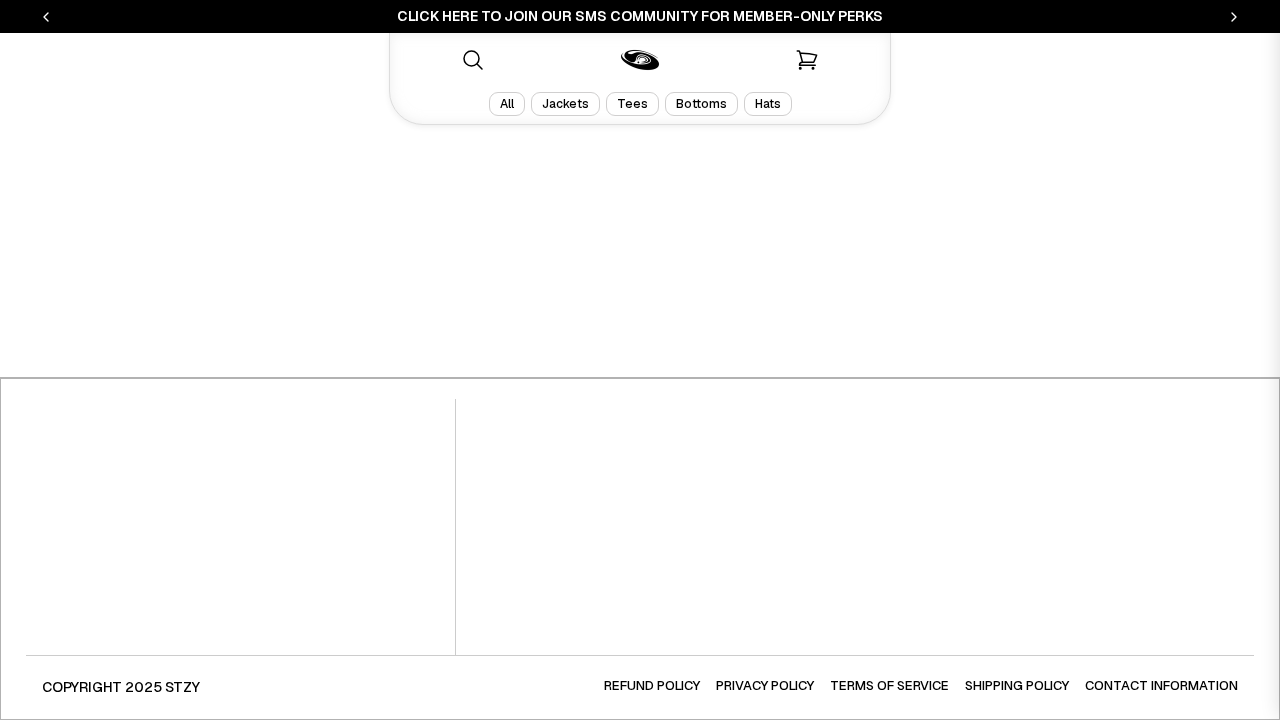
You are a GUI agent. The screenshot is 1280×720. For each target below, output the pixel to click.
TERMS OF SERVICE (889, 685)
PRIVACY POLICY (765, 685)
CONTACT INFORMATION (1161, 685)
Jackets (565, 104)
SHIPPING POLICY (1017, 685)
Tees (632, 104)
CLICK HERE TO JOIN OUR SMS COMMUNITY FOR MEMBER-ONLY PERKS (640, 16)
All (507, 104)
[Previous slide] (46, 17)
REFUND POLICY (652, 685)
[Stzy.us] (640, 60)
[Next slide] (1234, 17)
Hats (768, 104)
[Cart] (807, 60)
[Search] (473, 60)
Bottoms (701, 104)
